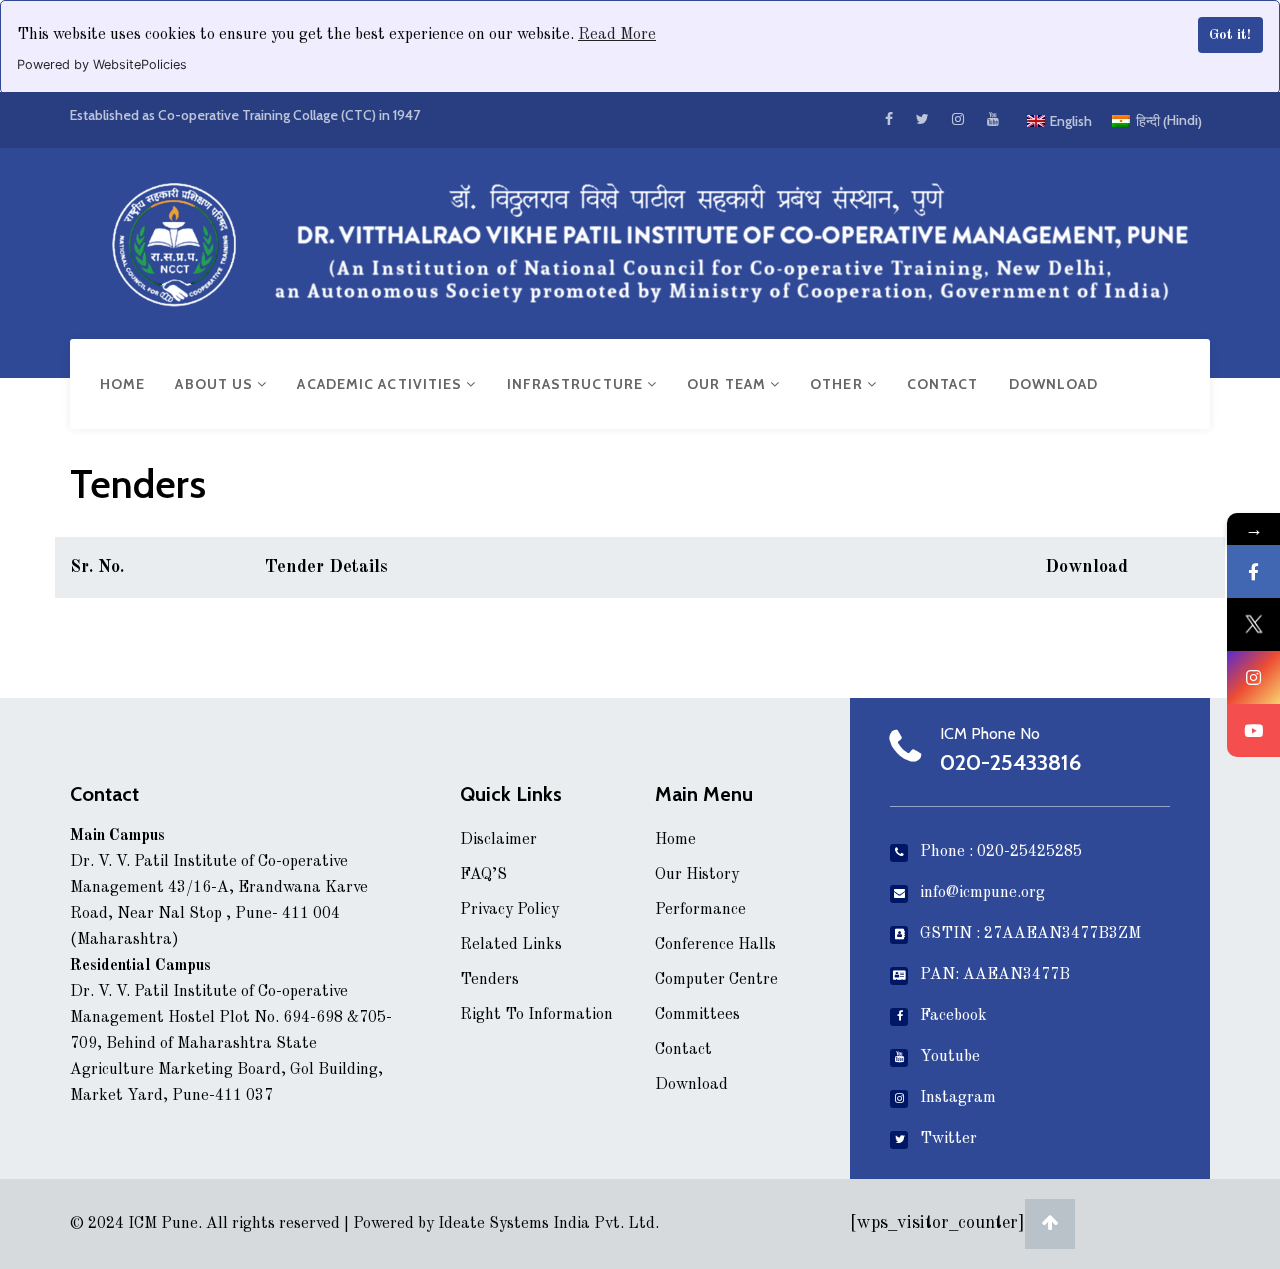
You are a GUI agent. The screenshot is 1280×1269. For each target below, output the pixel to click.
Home (122, 384)
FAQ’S (483, 875)
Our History (697, 875)
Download (1054, 384)
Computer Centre (716, 980)
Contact (943, 384)
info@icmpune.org (982, 893)
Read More (617, 35)
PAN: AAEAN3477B (995, 975)
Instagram (958, 1098)
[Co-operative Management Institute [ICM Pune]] (640, 240)
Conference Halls (715, 945)
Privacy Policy (509, 910)
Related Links (511, 945)
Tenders (489, 980)
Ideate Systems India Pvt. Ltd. (548, 1224)
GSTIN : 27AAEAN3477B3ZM (1030, 934)
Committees (697, 1015)
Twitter (948, 1139)
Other (838, 384)
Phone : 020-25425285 (1001, 852)
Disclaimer (498, 840)
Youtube (950, 1057)
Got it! (1230, 35)
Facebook (953, 1016)
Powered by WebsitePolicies (102, 64)
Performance (700, 910)
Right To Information (536, 1015)
